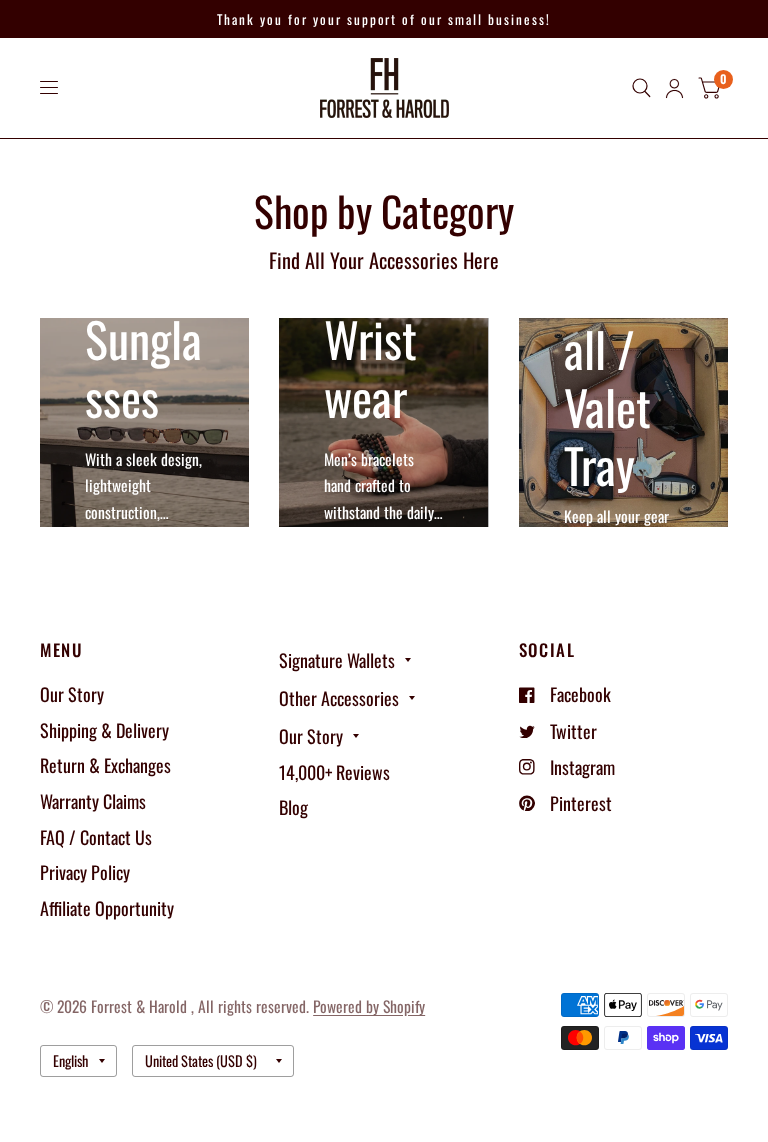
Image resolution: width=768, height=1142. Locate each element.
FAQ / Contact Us (96, 837)
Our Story (72, 694)
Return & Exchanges (105, 765)
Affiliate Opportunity (107, 908)
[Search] (641, 88)
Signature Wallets (337, 660)
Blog (293, 807)
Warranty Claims (93, 801)
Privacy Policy (85, 872)
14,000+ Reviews (334, 772)
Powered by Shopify (369, 1006)
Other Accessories (339, 698)
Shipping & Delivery (104, 730)
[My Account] (674, 88)
